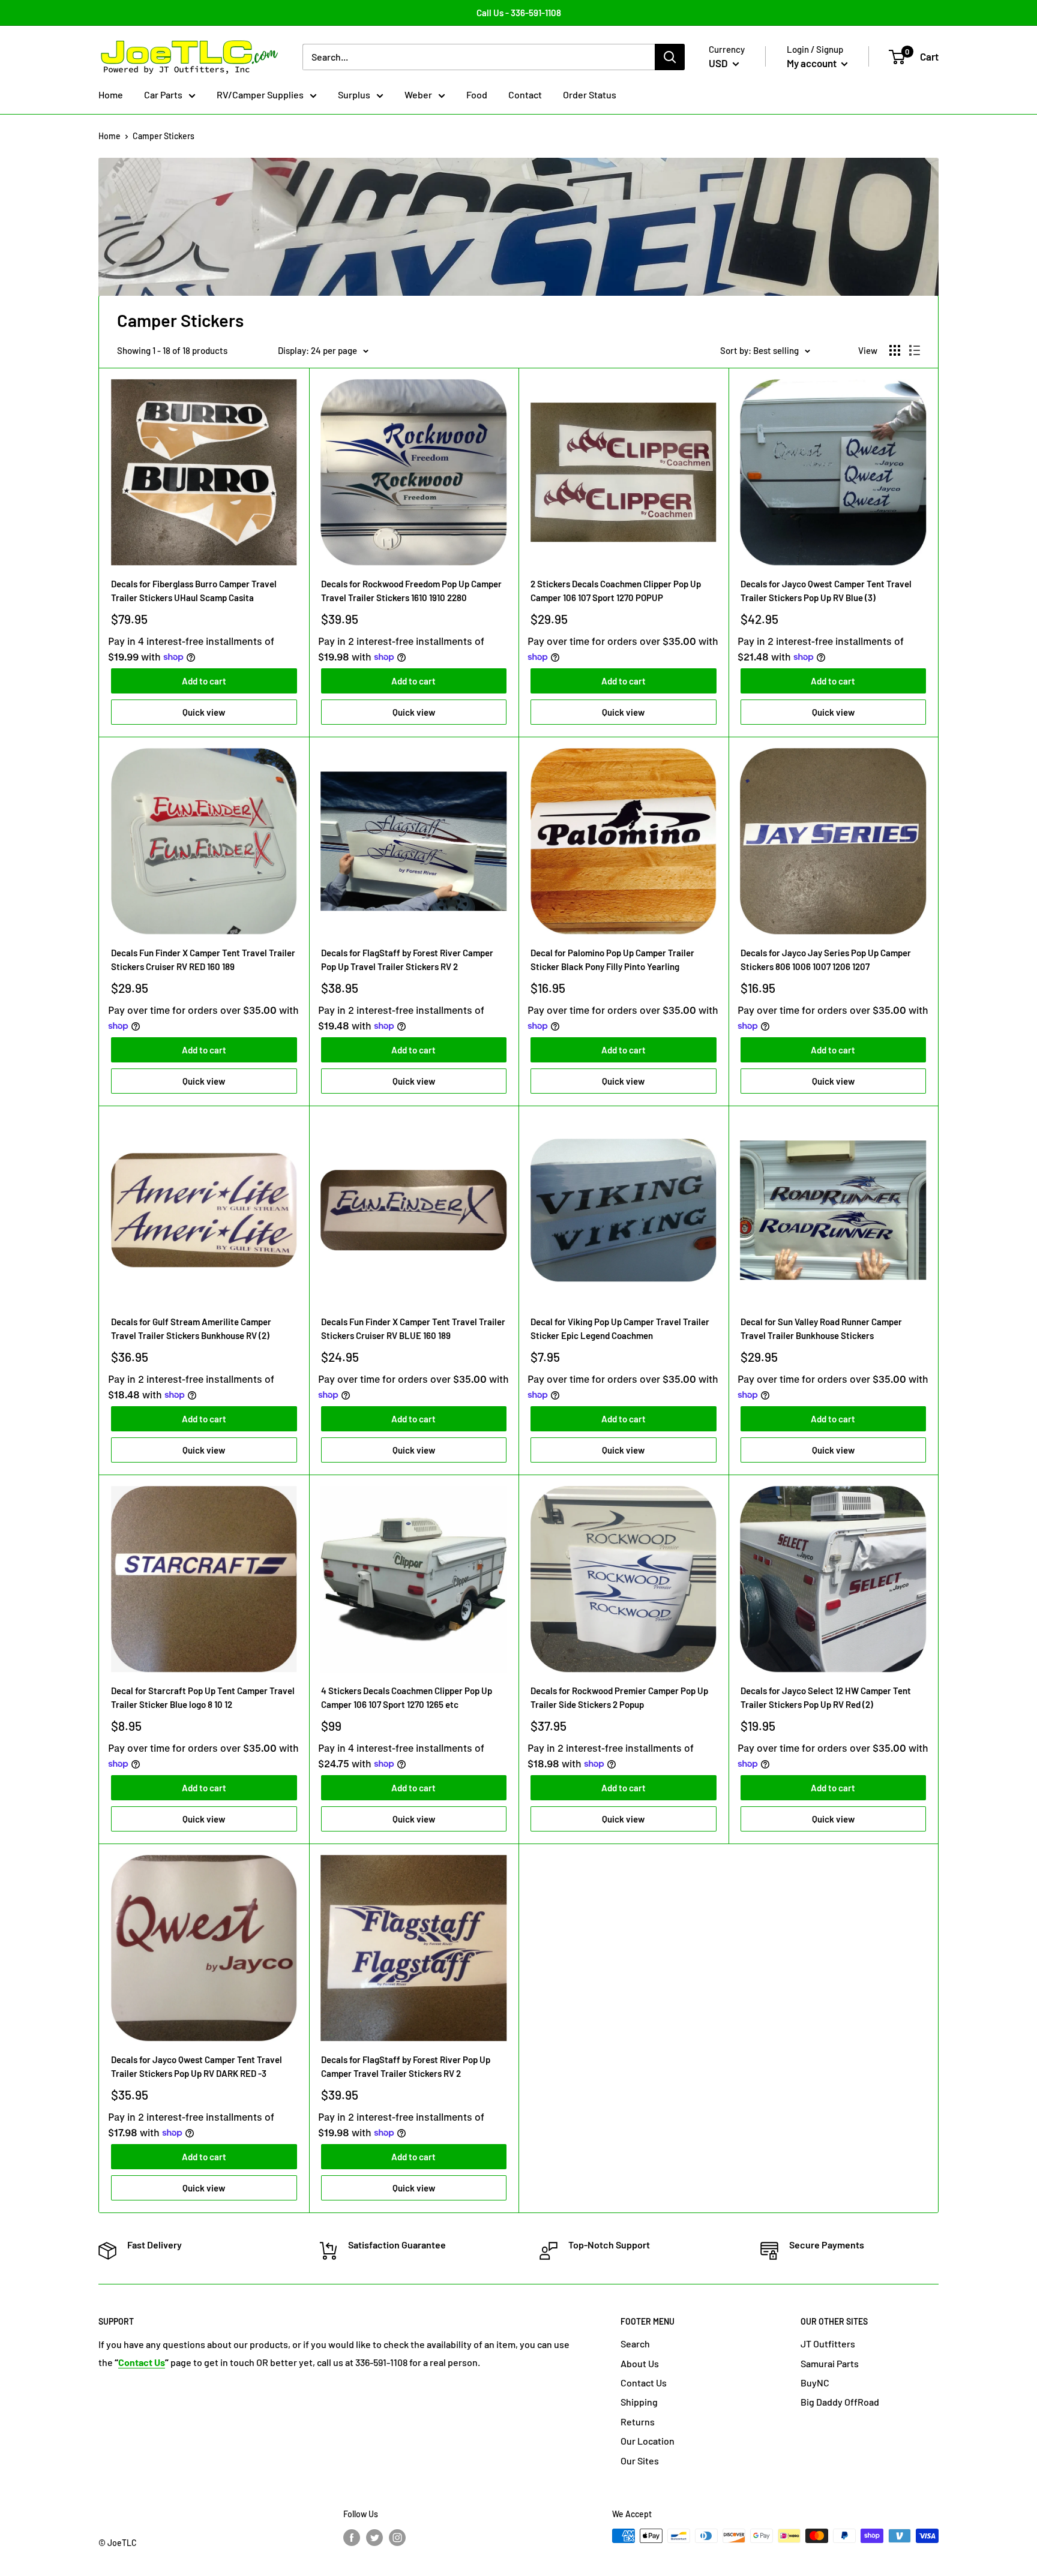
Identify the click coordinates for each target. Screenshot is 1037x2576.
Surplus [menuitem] (354, 94)
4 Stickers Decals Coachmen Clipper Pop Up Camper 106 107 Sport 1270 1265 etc (407, 1697)
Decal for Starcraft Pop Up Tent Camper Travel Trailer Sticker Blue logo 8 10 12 (203, 1697)
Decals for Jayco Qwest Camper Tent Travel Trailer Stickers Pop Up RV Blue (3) (826, 591)
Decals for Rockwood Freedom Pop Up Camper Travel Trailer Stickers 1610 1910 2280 (411, 591)
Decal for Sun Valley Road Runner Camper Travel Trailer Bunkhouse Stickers (821, 1328)
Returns (638, 2422)
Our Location (648, 2441)
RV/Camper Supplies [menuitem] (260, 94)
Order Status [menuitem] (590, 94)
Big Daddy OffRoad (840, 2402)
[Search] (670, 57)
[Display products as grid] (895, 350)
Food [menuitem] (477, 94)
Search (635, 2344)
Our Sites (640, 2461)
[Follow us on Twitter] (374, 2537)
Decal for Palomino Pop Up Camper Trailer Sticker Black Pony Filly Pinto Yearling (612, 960)
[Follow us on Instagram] (397, 2537)
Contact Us (644, 2383)
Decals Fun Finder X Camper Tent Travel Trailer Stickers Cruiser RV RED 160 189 (203, 960)
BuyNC (815, 2383)
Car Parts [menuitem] (163, 94)
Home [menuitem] (111, 94)
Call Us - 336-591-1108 (519, 13)
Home (110, 136)
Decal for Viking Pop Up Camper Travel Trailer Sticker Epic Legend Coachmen (620, 1328)
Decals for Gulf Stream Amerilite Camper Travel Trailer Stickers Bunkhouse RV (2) (191, 1328)
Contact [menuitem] (525, 94)
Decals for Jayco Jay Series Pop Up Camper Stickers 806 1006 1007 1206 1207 (826, 960)
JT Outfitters (828, 2344)
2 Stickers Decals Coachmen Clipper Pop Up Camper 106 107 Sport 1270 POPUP (616, 591)
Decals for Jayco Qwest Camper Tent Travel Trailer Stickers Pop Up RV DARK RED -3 (197, 2066)
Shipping (639, 2402)
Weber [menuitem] (418, 94)
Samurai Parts (830, 2363)
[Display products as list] (915, 350)
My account (813, 63)
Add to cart (204, 681)
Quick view (204, 712)
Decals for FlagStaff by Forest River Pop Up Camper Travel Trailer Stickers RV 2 (406, 2066)
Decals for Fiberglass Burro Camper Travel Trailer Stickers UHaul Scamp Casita (194, 591)
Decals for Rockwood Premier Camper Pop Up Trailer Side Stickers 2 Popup (619, 1697)
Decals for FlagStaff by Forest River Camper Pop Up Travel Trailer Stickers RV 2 (407, 960)
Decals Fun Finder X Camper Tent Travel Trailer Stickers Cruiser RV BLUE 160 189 (413, 1328)
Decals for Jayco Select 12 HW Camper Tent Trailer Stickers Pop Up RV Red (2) (826, 1697)
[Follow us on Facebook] (352, 2537)
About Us (640, 2363)
